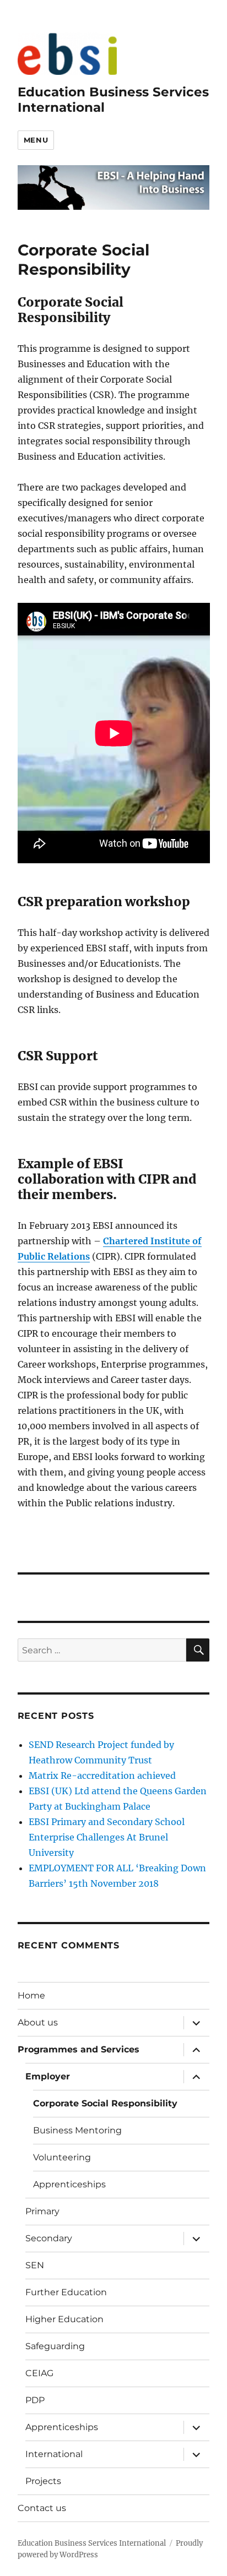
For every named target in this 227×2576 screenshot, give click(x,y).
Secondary (49, 2238)
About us (38, 2022)
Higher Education (64, 2319)
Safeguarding (55, 2346)
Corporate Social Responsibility (105, 2103)
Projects (43, 2481)
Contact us (42, 2508)
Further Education (66, 2292)
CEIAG (39, 2373)
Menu (36, 140)
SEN (35, 2265)
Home (31, 1995)
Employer (48, 2076)
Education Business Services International (92, 2543)
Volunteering (62, 2157)
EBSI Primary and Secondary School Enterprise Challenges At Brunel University (107, 1837)
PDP (35, 2400)
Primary (42, 2211)
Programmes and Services (79, 2049)
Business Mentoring (77, 2130)
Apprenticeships (69, 2184)
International (54, 2454)
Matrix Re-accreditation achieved (102, 1776)
